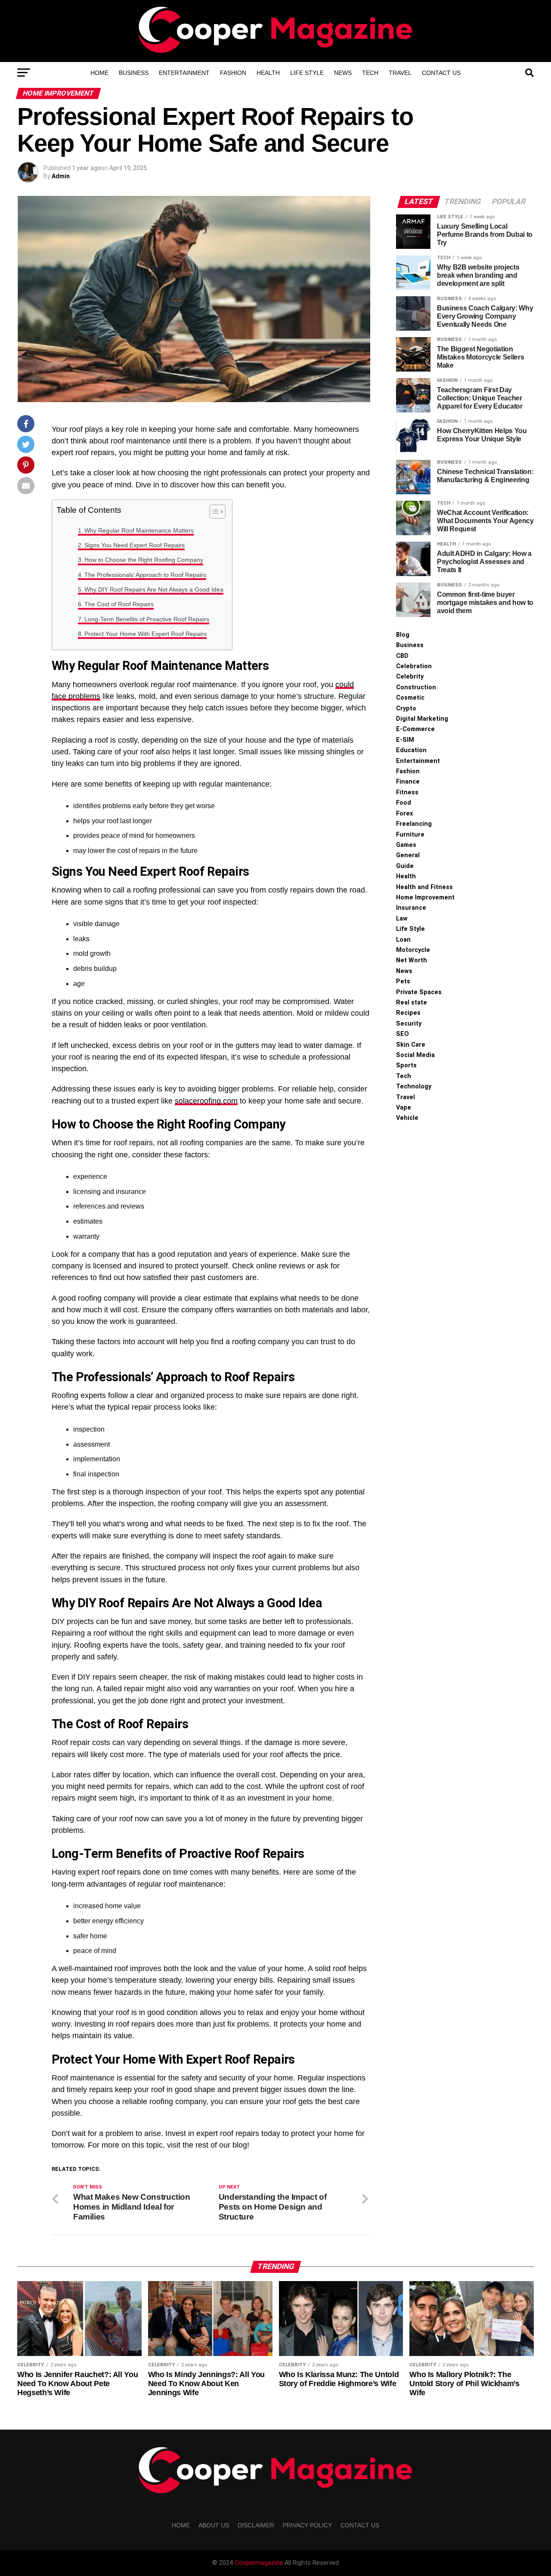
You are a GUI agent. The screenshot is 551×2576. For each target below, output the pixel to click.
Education (411, 750)
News (343, 73)
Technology (414, 1087)
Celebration (414, 666)
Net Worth (412, 960)
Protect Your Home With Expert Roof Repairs (145, 634)
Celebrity (410, 677)
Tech (370, 73)
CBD (402, 656)
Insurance (411, 908)
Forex (404, 814)
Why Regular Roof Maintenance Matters (139, 530)
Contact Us (441, 73)
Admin (61, 176)
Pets (403, 981)
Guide (405, 866)
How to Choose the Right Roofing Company (144, 560)
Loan (403, 940)
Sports (406, 1065)
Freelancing (414, 824)
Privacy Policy (307, 2525)
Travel (400, 73)
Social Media (415, 1055)
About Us (214, 2525)
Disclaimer (256, 2525)
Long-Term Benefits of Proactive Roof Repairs (147, 619)
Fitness (407, 792)
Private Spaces (419, 992)
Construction (416, 687)
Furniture (410, 835)
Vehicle (407, 1118)
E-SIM (405, 740)
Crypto (406, 708)
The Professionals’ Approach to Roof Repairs (145, 575)
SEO (402, 1034)
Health (268, 73)
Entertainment (184, 73)
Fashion (233, 73)
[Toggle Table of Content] (213, 511)
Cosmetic (410, 698)
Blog (403, 635)
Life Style (307, 73)
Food (404, 803)
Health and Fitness (424, 887)
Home (99, 73)
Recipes (408, 1013)
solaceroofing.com (206, 1101)
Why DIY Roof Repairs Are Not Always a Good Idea (154, 589)
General (408, 855)
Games (406, 845)
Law (402, 919)
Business (134, 73)
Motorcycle (413, 950)
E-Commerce (415, 729)
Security (409, 1024)
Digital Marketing (422, 719)
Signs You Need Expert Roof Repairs (135, 545)
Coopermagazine (260, 2563)
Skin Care (411, 1045)
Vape (404, 1108)
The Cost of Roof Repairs (119, 604)
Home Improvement (425, 897)
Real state (412, 1003)
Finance (408, 782)
